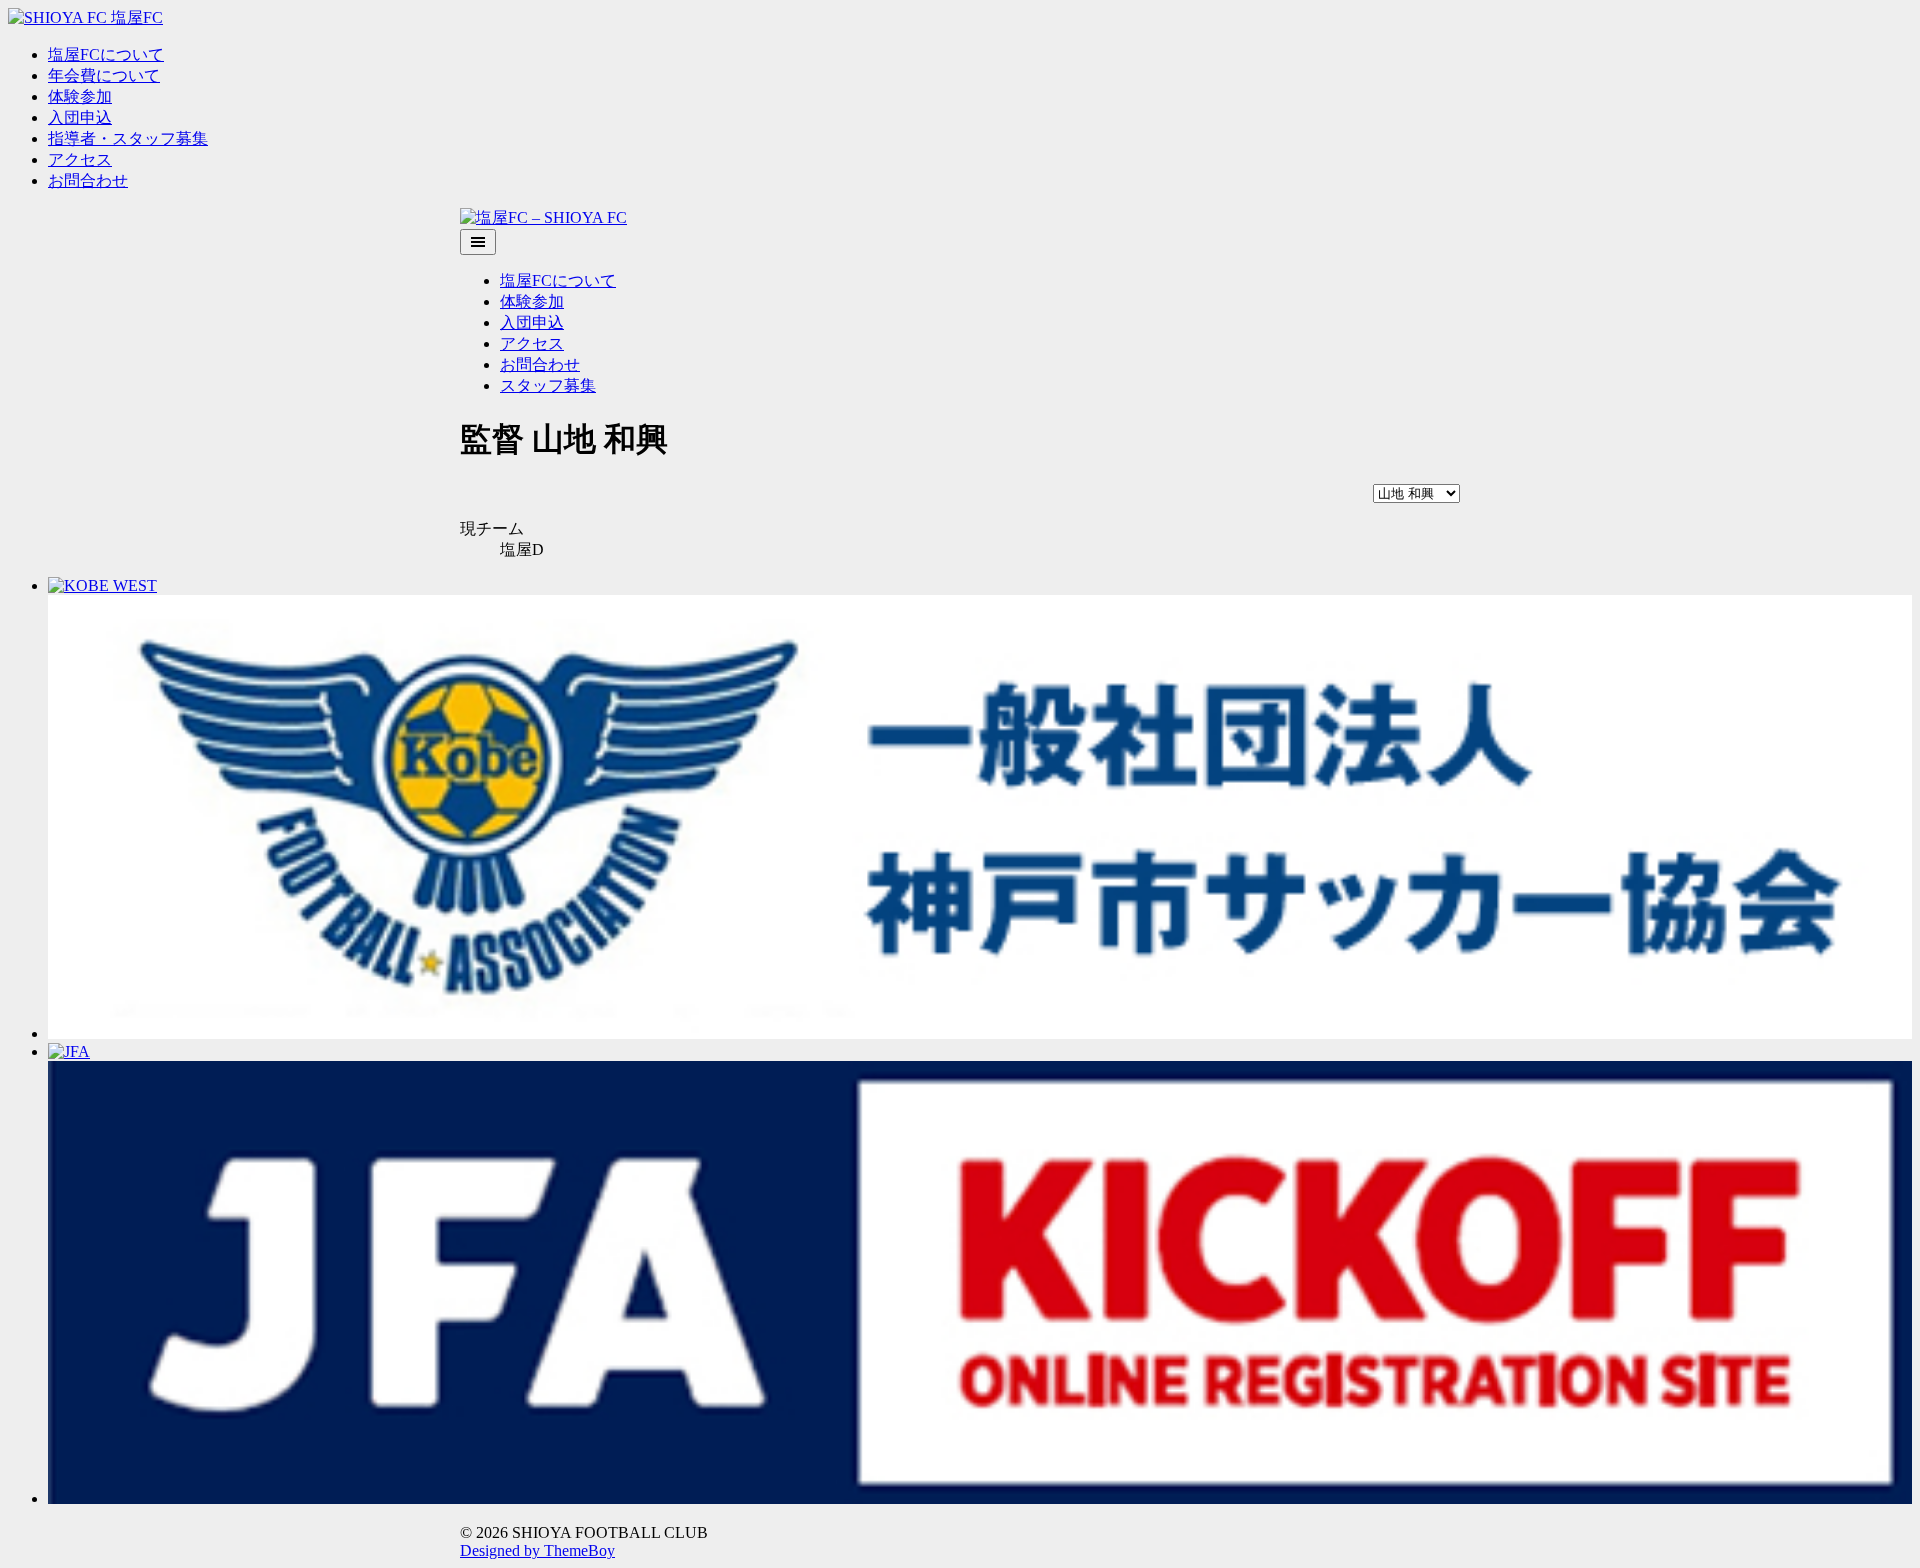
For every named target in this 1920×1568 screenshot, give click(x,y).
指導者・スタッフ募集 (128, 138)
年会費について (104, 75)
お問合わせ (88, 180)
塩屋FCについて (106, 54)
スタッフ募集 (548, 385)
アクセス (80, 159)
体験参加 (80, 96)
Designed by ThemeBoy (537, 1550)
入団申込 (80, 117)
